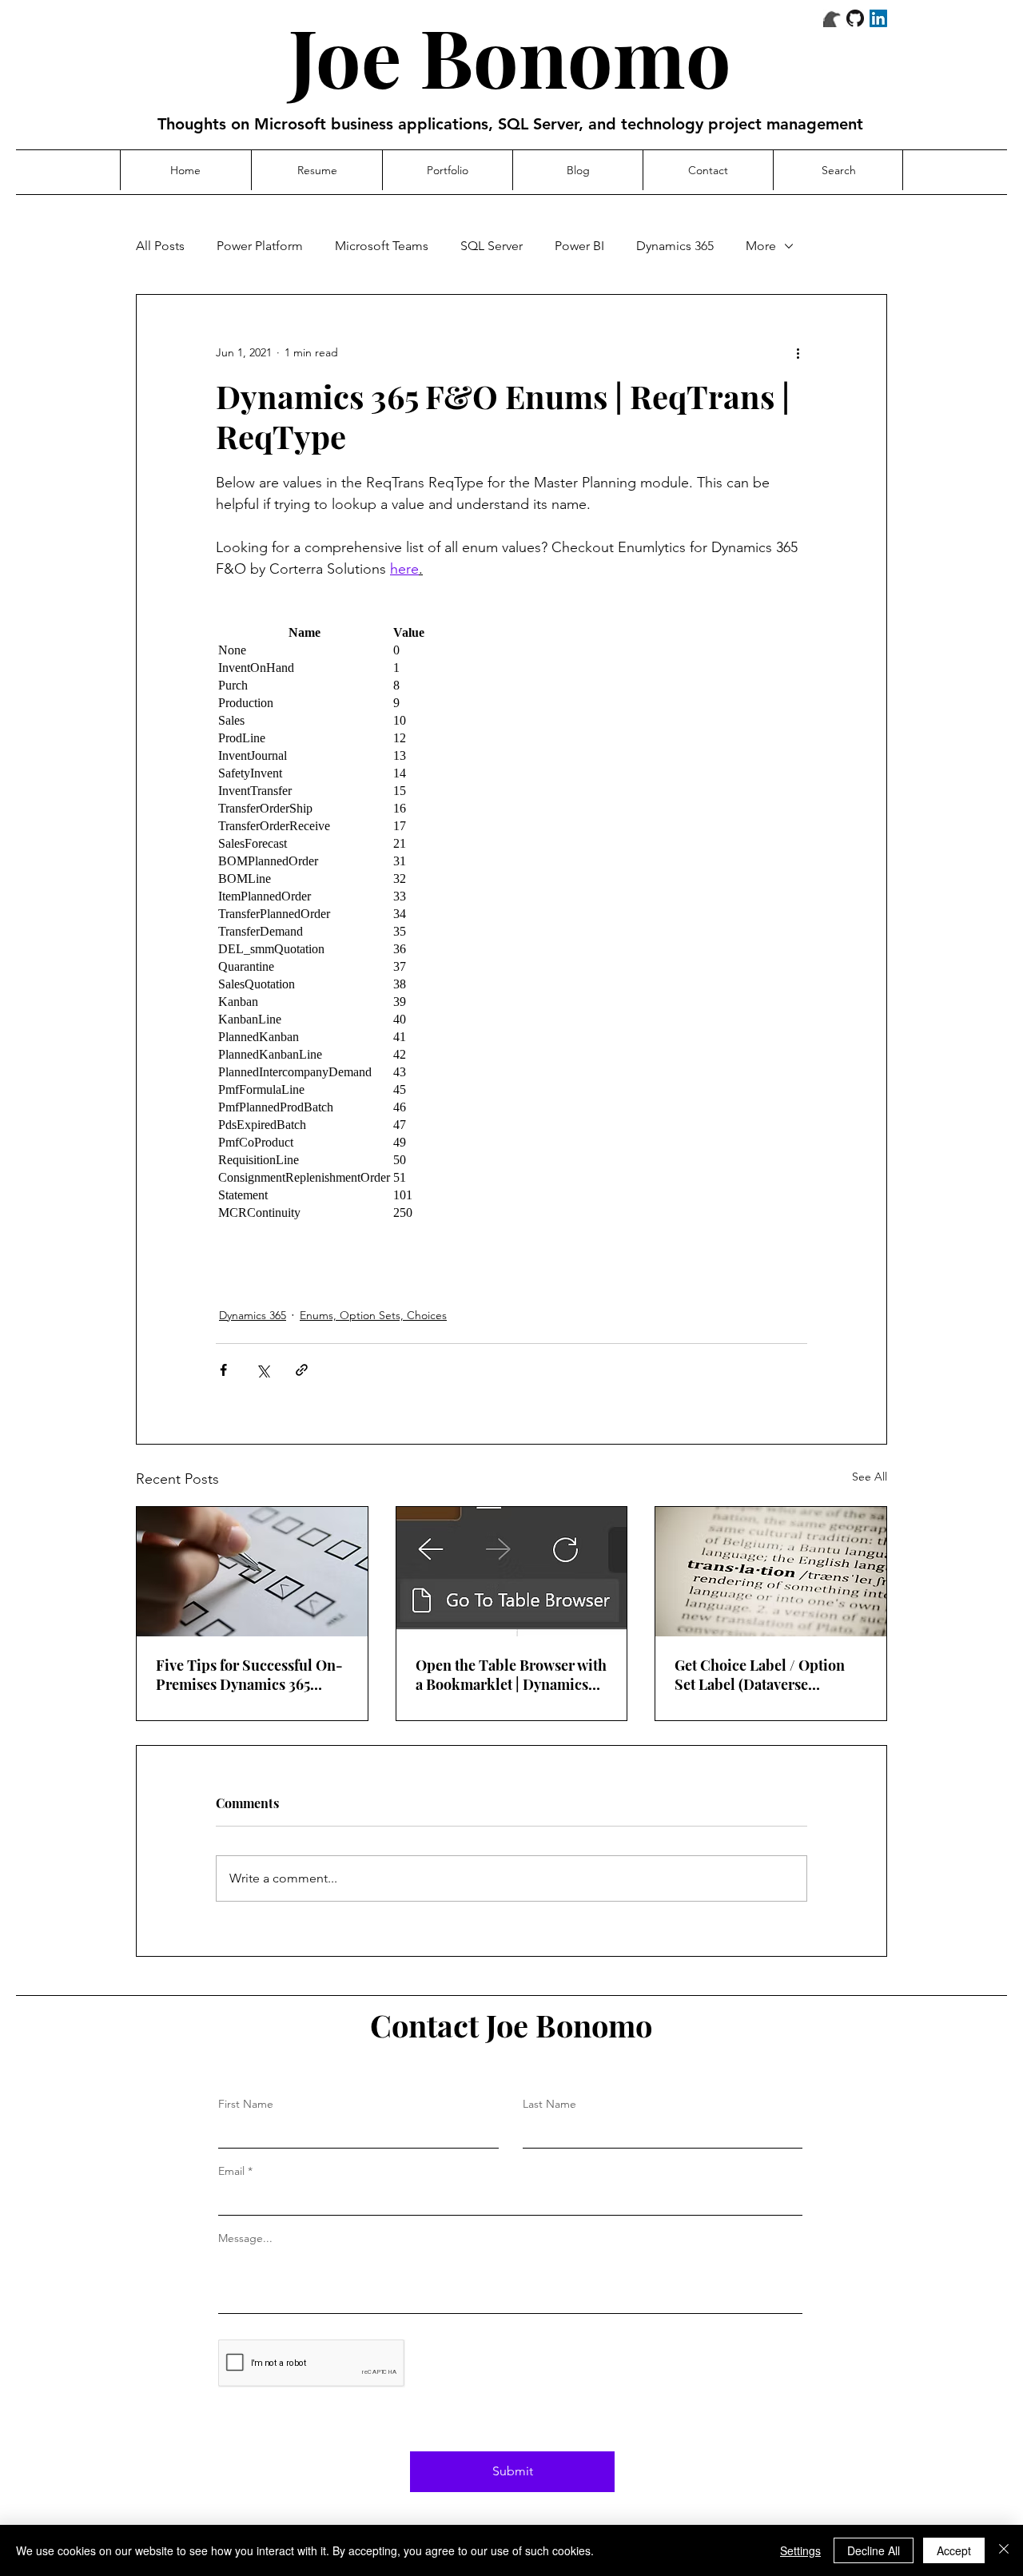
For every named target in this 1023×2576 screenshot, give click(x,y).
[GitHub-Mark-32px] (855, 18)
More (761, 246)
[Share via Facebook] (223, 1370)
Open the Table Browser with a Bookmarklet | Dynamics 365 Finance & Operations (511, 1675)
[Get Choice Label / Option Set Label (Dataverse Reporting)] (771, 1572)
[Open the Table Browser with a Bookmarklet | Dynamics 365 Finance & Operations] (512, 1572)
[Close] (1004, 2550)
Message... (245, 2238)
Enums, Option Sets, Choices (373, 1315)
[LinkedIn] (878, 18)
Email (231, 2171)
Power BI (579, 246)
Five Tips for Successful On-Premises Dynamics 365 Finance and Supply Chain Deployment (249, 1675)
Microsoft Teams (382, 246)
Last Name (549, 2104)
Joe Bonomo (510, 56)
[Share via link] (302, 1370)
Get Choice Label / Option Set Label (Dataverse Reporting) (760, 1675)
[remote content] (511, 923)
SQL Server (492, 246)
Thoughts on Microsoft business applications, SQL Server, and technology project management (510, 124)
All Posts (160, 246)
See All (870, 1477)
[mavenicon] (832, 18)
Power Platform (260, 246)
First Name (246, 2104)
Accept (954, 2550)
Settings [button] (800, 2550)
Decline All (874, 2550)
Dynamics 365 (675, 246)
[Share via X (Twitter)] (263, 1370)
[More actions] (798, 352)
